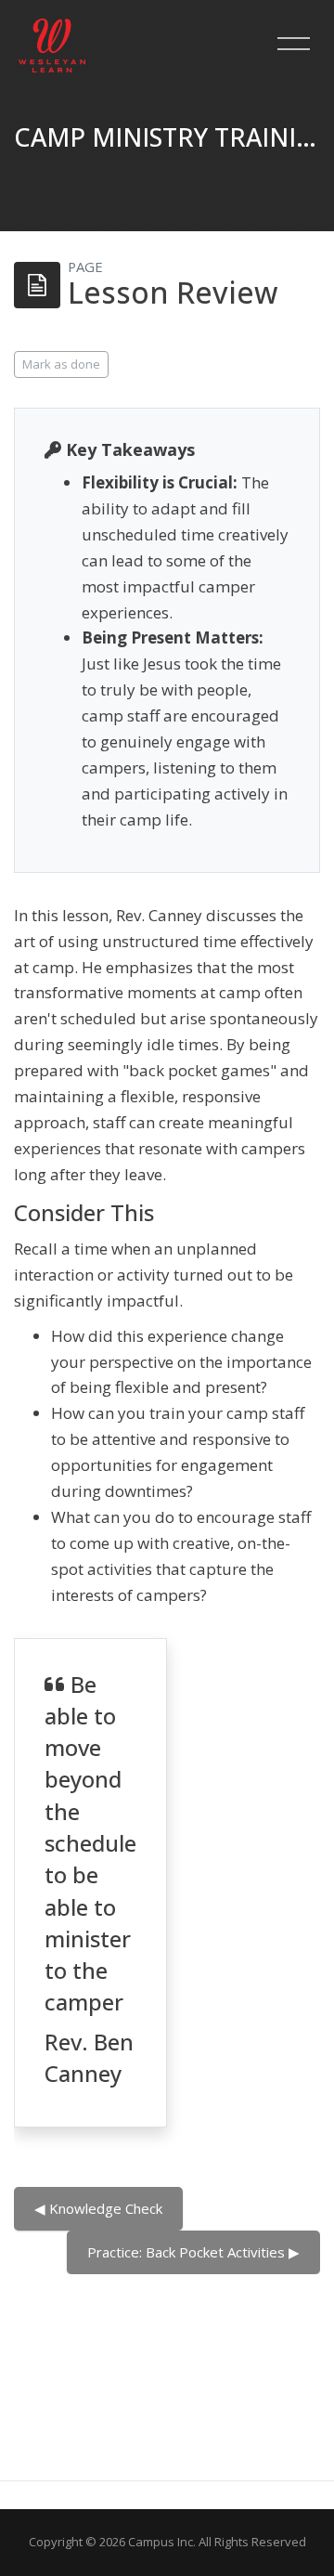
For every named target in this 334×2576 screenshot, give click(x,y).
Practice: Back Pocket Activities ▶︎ (193, 2252)
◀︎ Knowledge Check (98, 2208)
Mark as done (61, 364)
